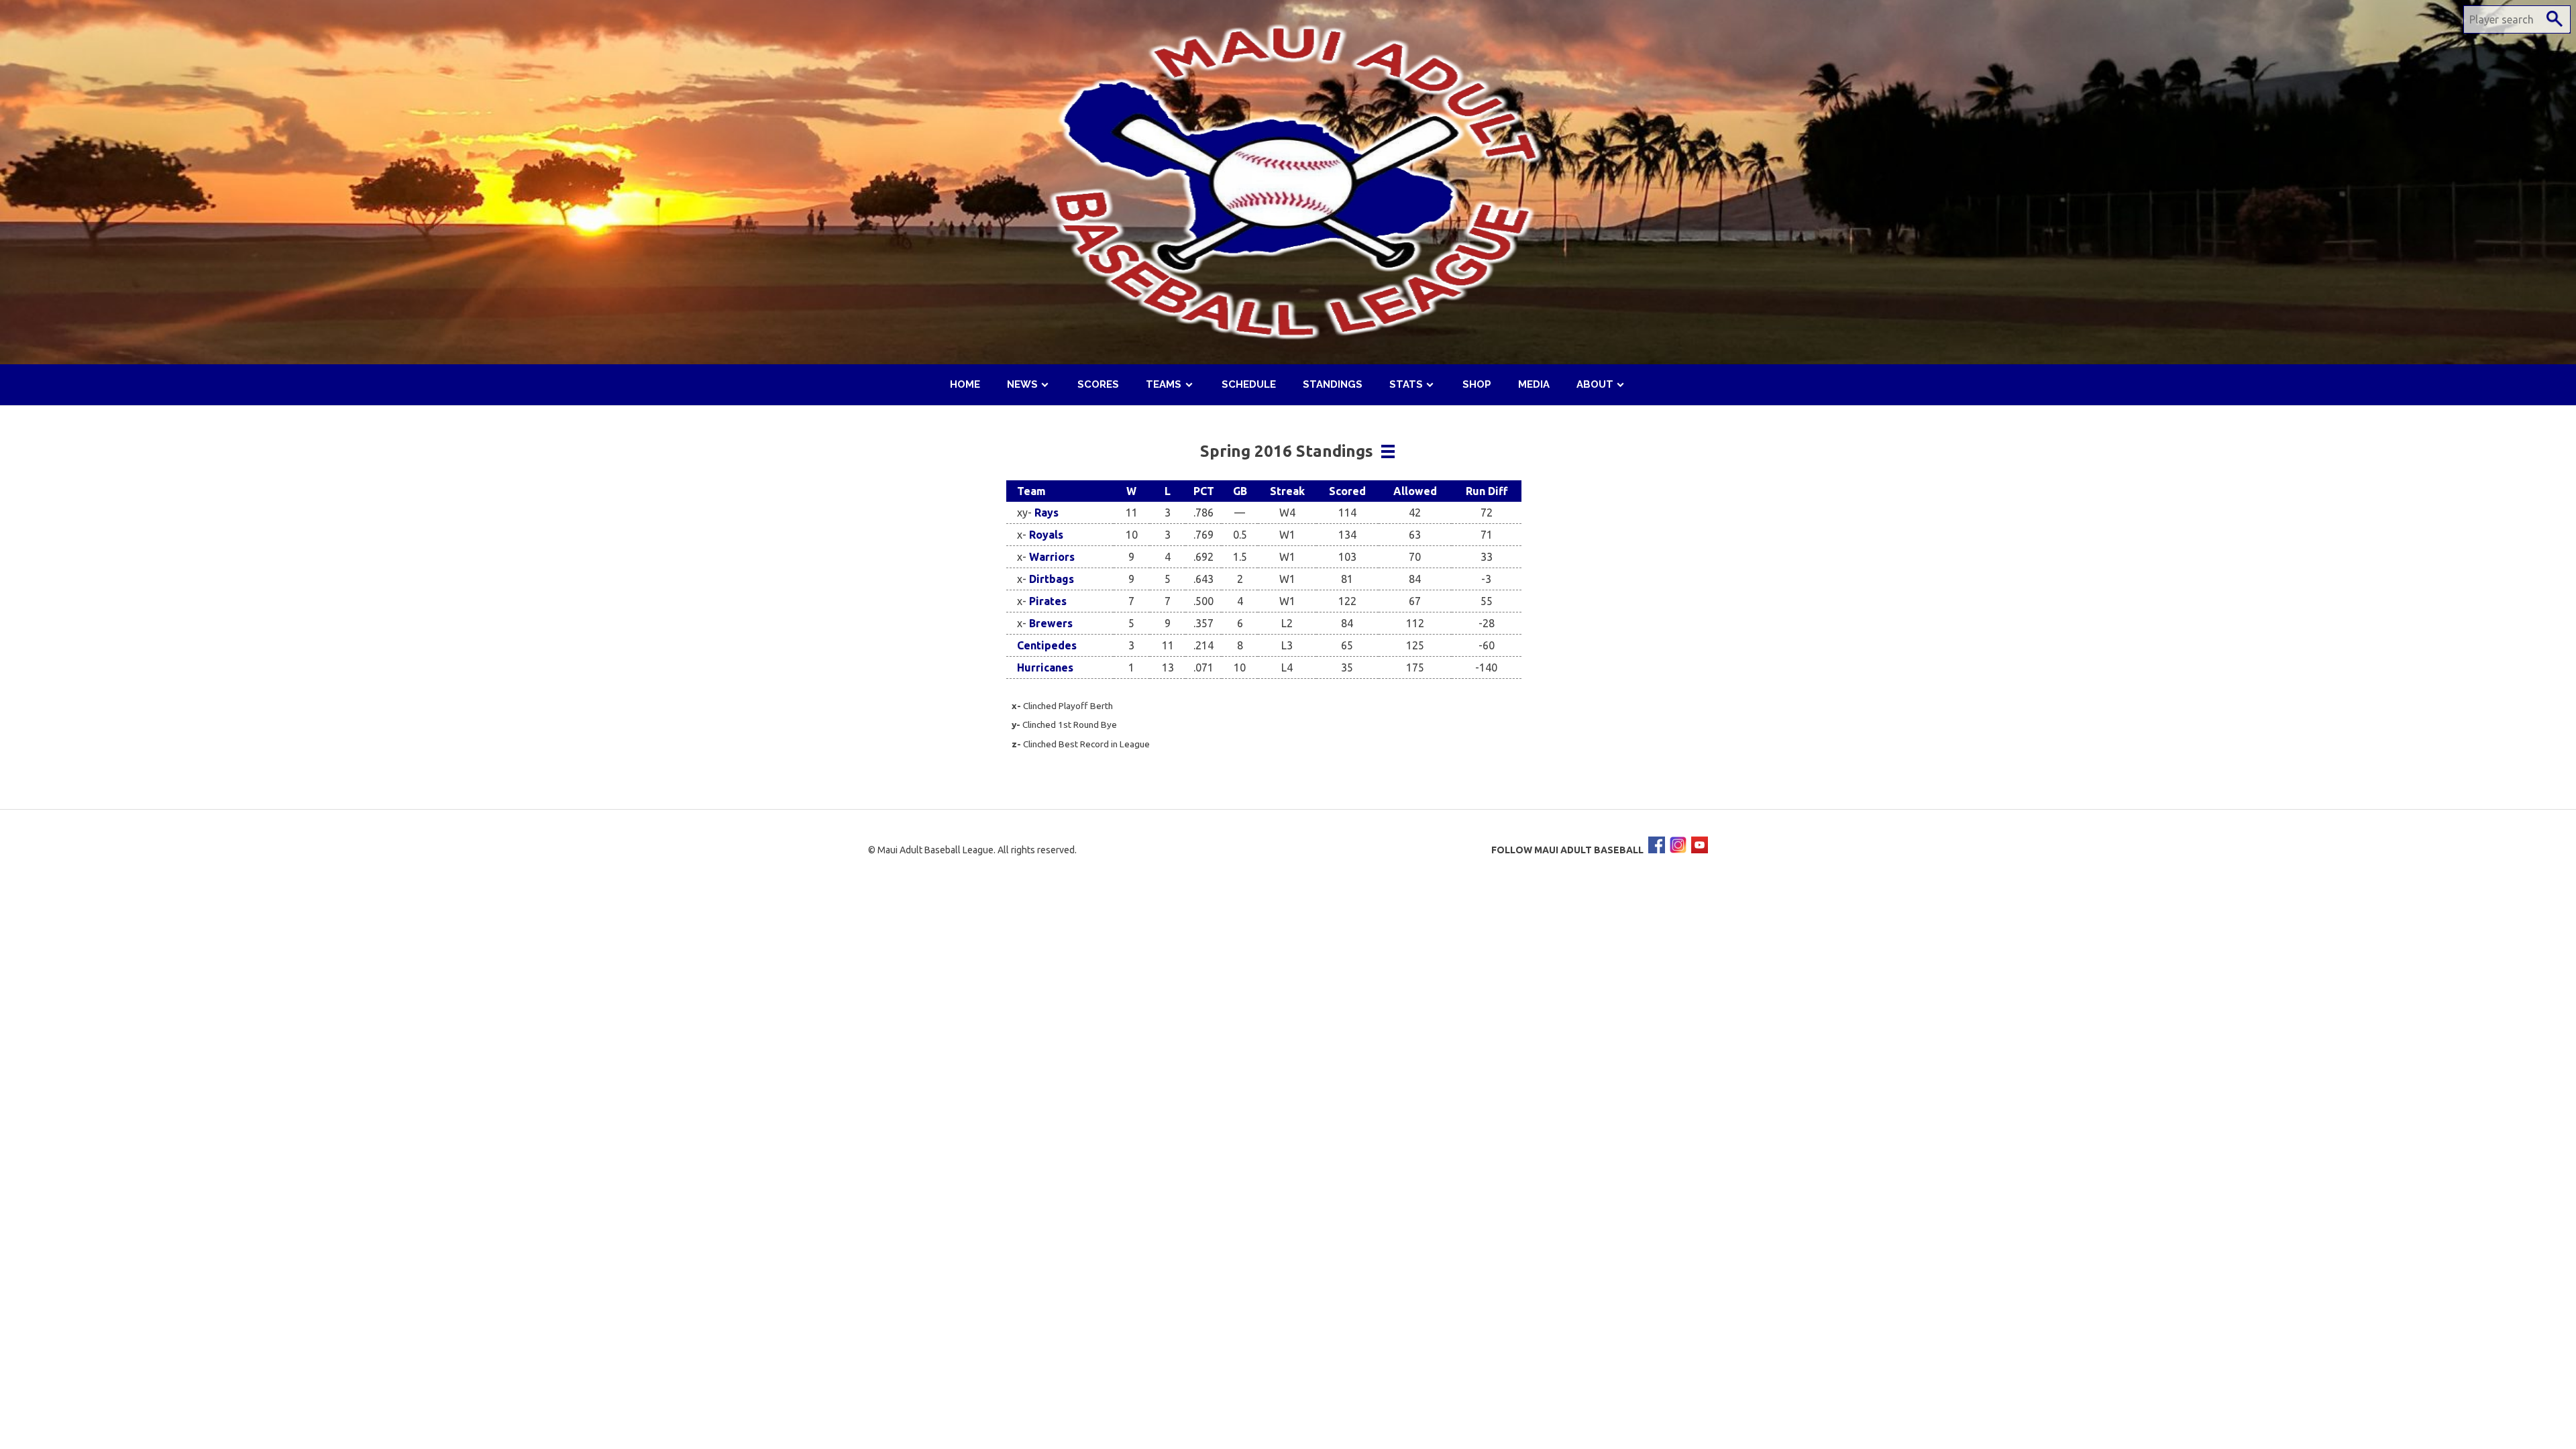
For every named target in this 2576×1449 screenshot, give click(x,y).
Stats (1406, 384)
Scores (1098, 384)
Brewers (1051, 623)
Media (1534, 384)
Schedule (1249, 384)
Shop (1477, 384)
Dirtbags (1052, 579)
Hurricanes (1045, 667)
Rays (1046, 513)
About (1595, 384)
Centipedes (1047, 645)
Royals (1046, 535)
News (1022, 384)
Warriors (1052, 557)
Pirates (1048, 601)
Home (965, 384)
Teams (1164, 384)
